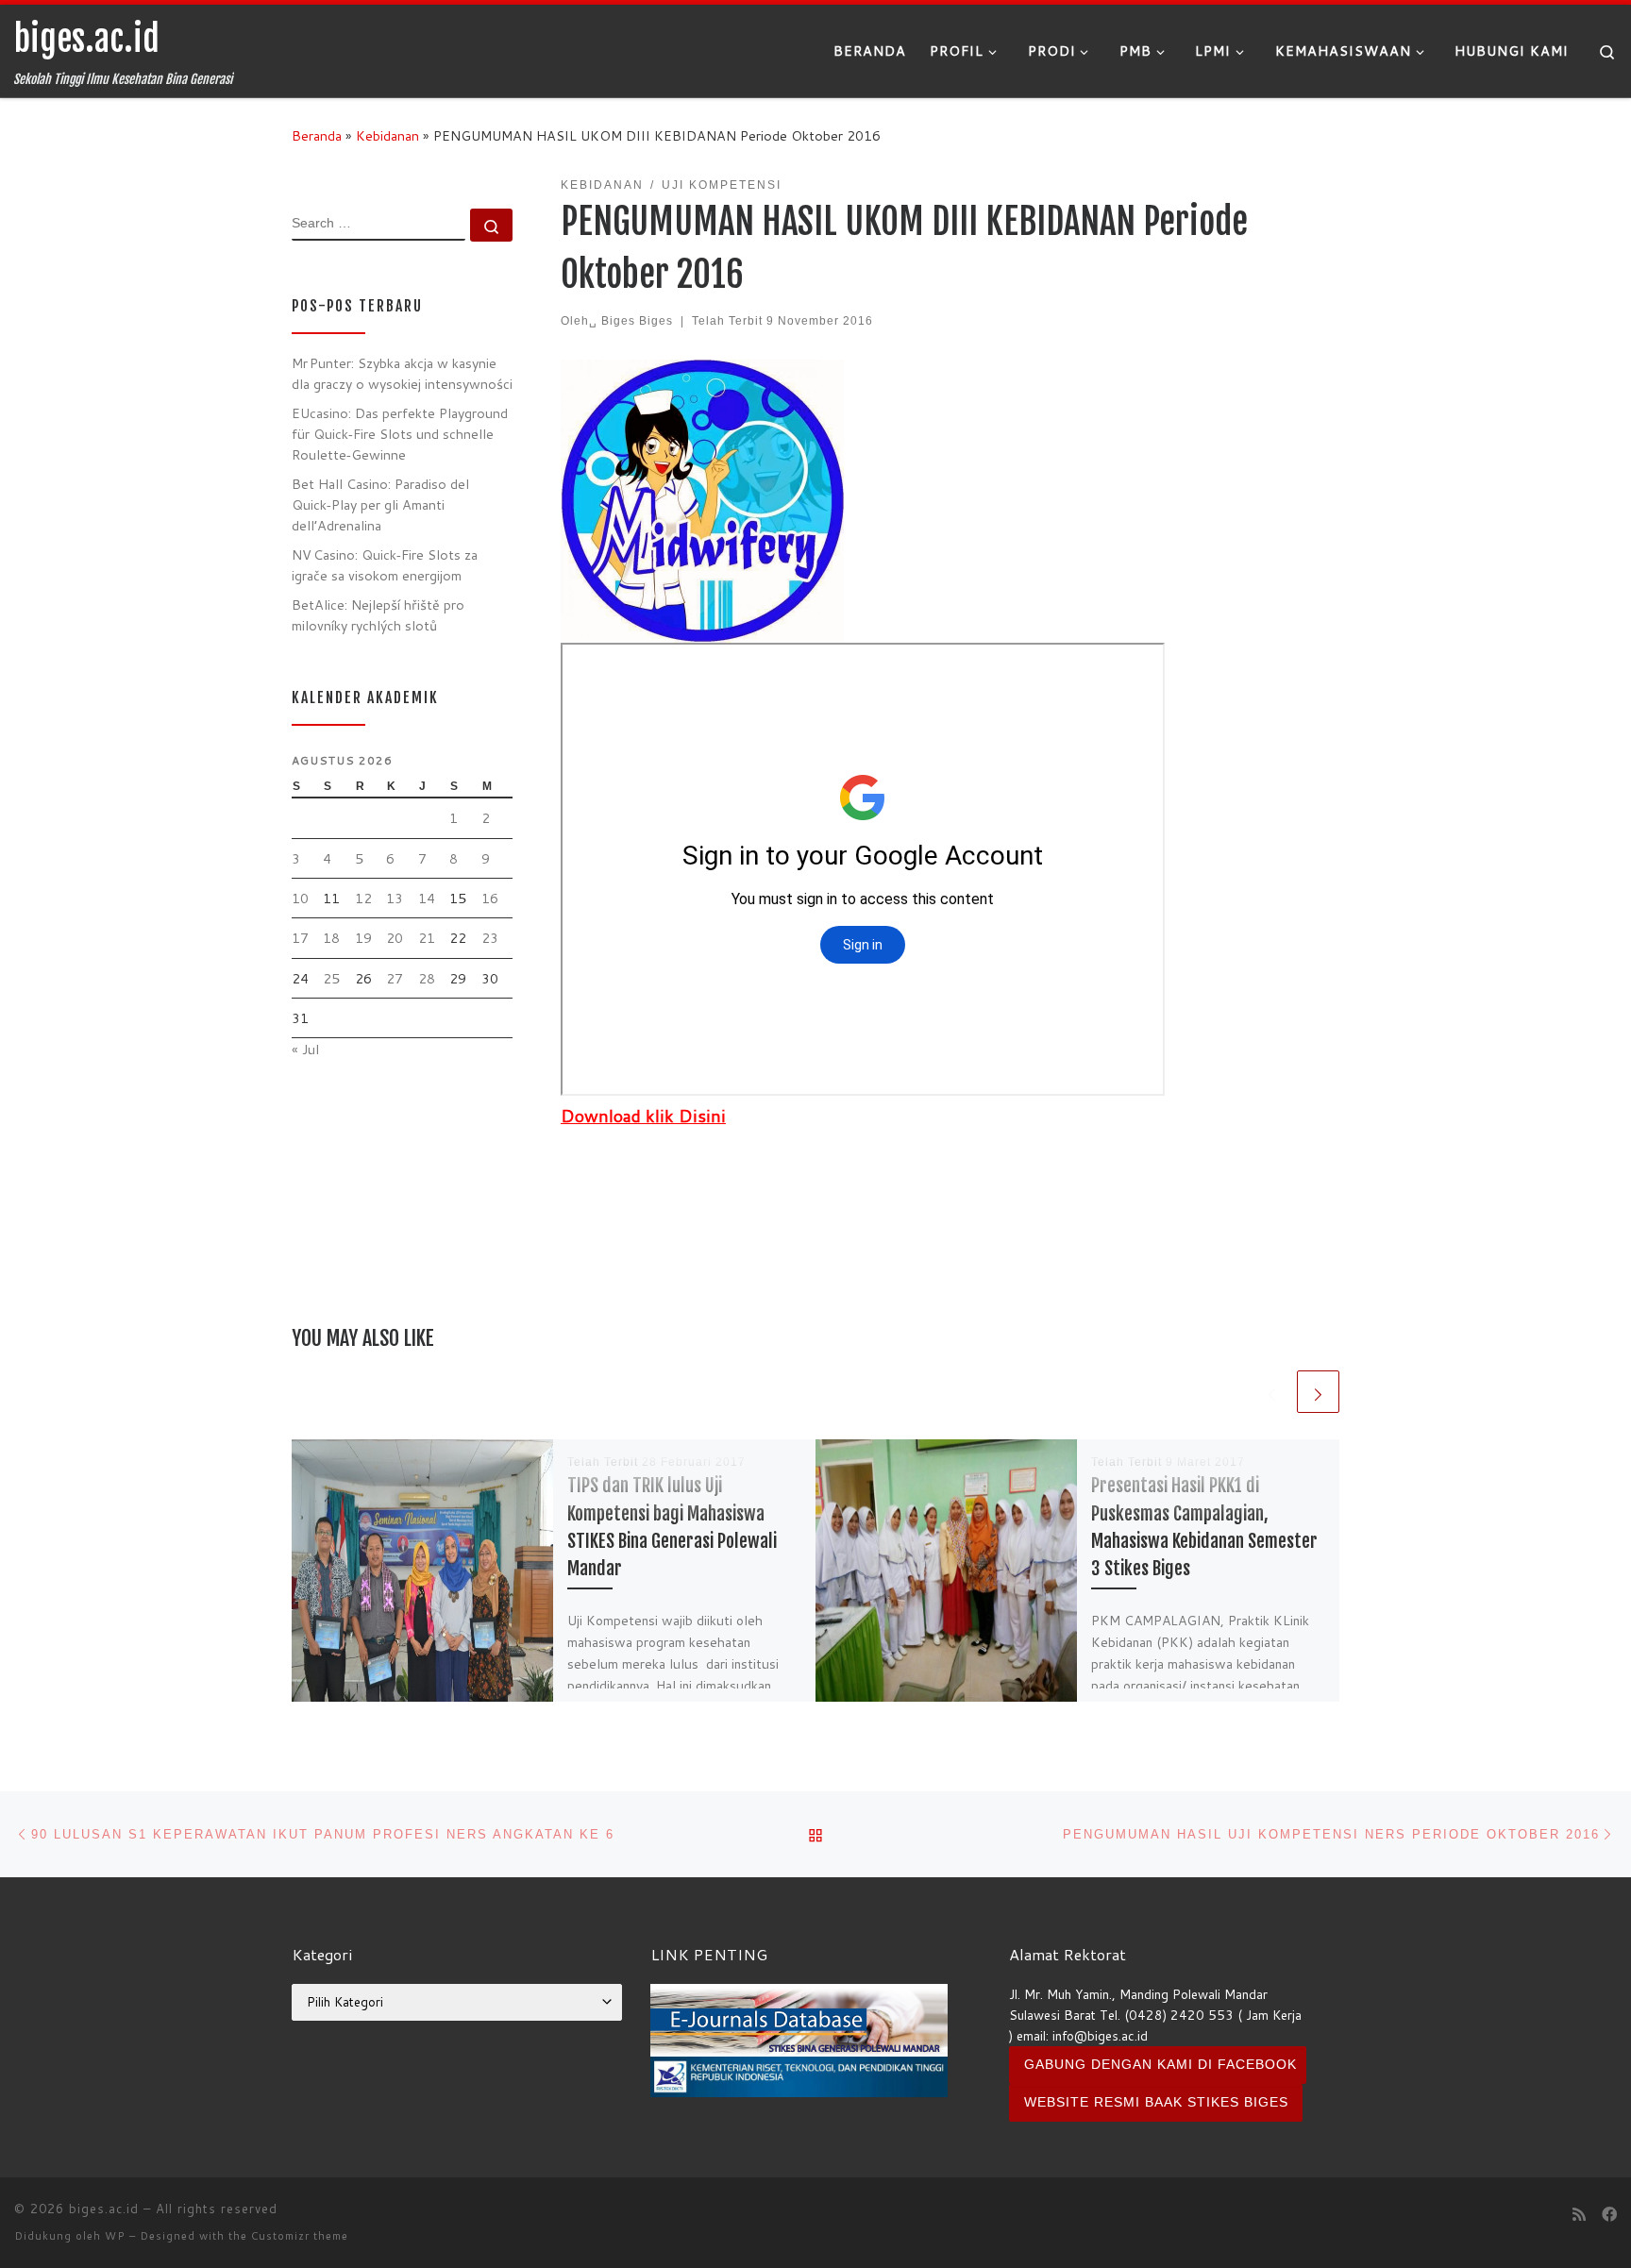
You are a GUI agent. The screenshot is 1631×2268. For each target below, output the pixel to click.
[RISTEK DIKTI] (799, 2075)
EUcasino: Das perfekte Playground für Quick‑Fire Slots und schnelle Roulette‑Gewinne (400, 434)
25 (331, 978)
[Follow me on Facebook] (1609, 2214)
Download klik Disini (643, 1116)
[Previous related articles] (1272, 1392)
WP (115, 2236)
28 (427, 978)
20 (395, 938)
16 (490, 898)
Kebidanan (387, 135)
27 (395, 978)
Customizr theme (300, 2236)
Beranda (317, 135)
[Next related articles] (1318, 1392)
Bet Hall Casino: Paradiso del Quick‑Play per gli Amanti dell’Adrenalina (380, 504)
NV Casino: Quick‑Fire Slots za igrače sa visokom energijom (385, 565)
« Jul (305, 1049)
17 (300, 938)
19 (363, 938)
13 (395, 898)
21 (427, 938)
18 (331, 938)
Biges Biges (637, 321)
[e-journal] (799, 2018)
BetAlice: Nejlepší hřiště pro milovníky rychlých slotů (378, 615)
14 (427, 898)
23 (490, 938)
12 (363, 898)
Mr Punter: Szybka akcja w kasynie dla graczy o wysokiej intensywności (402, 373)
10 (300, 898)
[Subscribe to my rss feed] (1579, 2214)
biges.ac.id (104, 2209)
